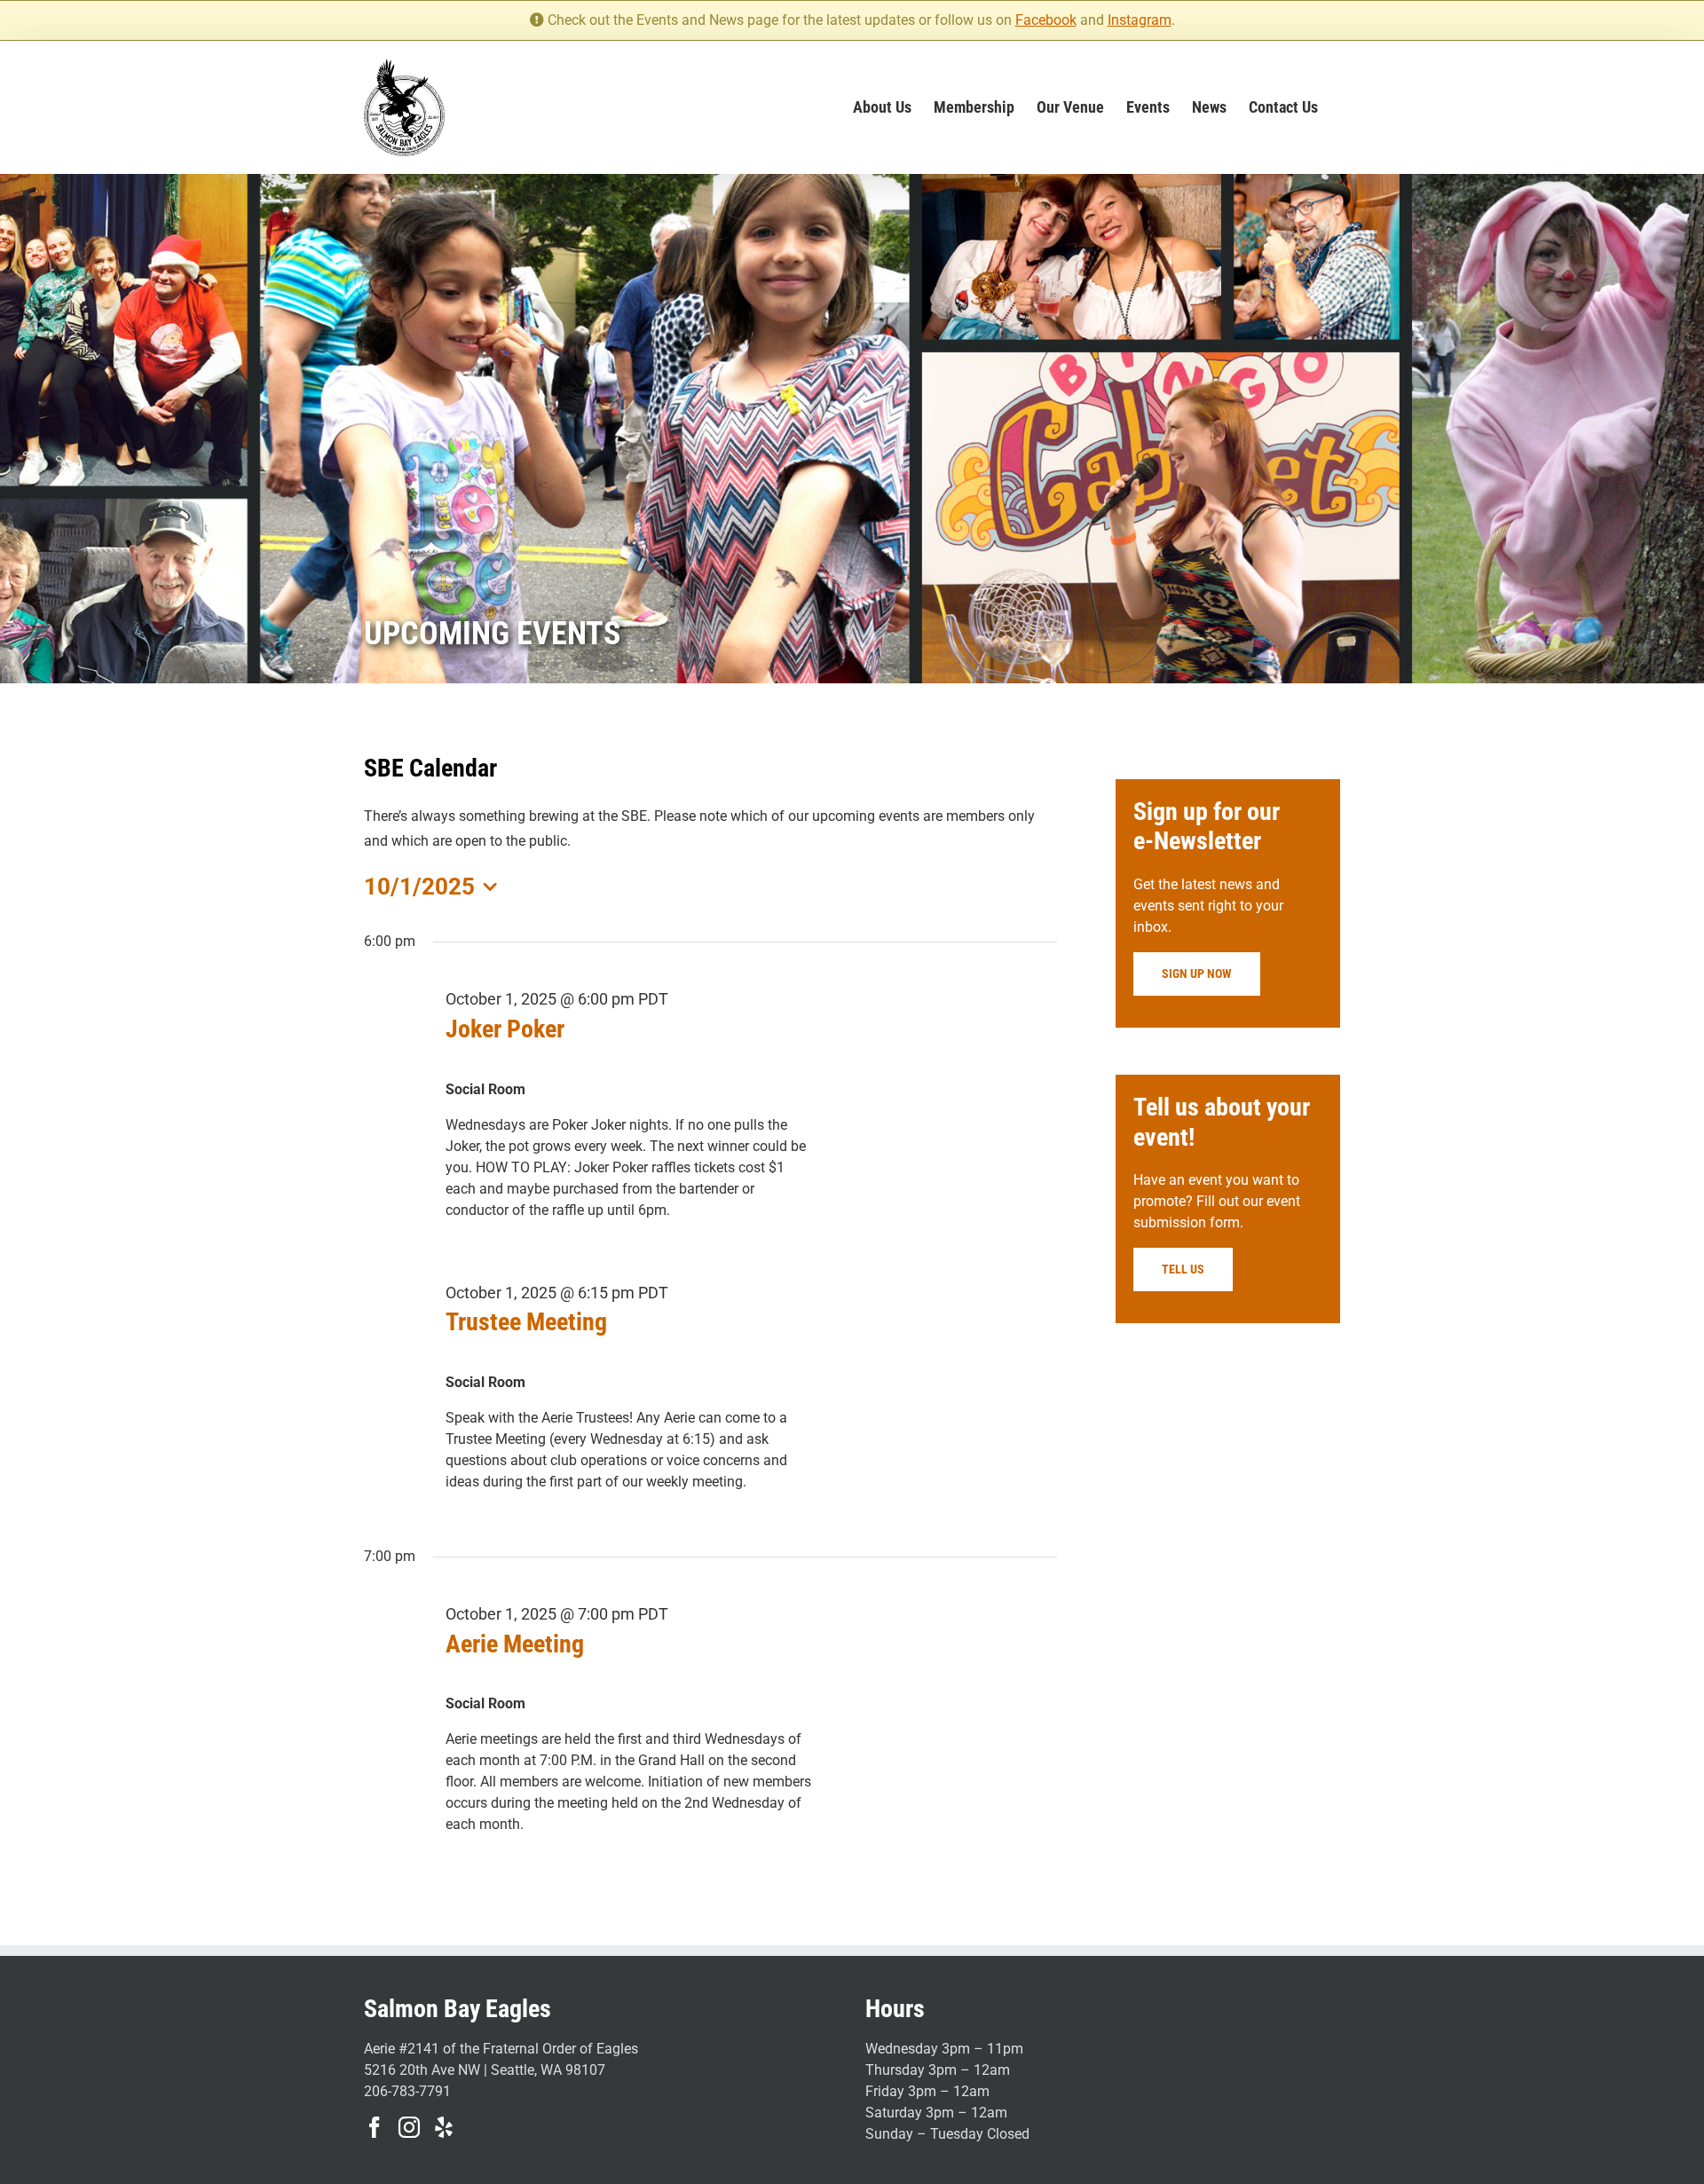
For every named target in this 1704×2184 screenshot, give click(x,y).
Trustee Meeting (526, 1322)
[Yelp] (444, 2127)
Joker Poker (505, 1029)
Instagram (1140, 20)
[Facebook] (375, 2127)
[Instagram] (409, 2127)
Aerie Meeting (515, 1644)
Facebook (1046, 20)
